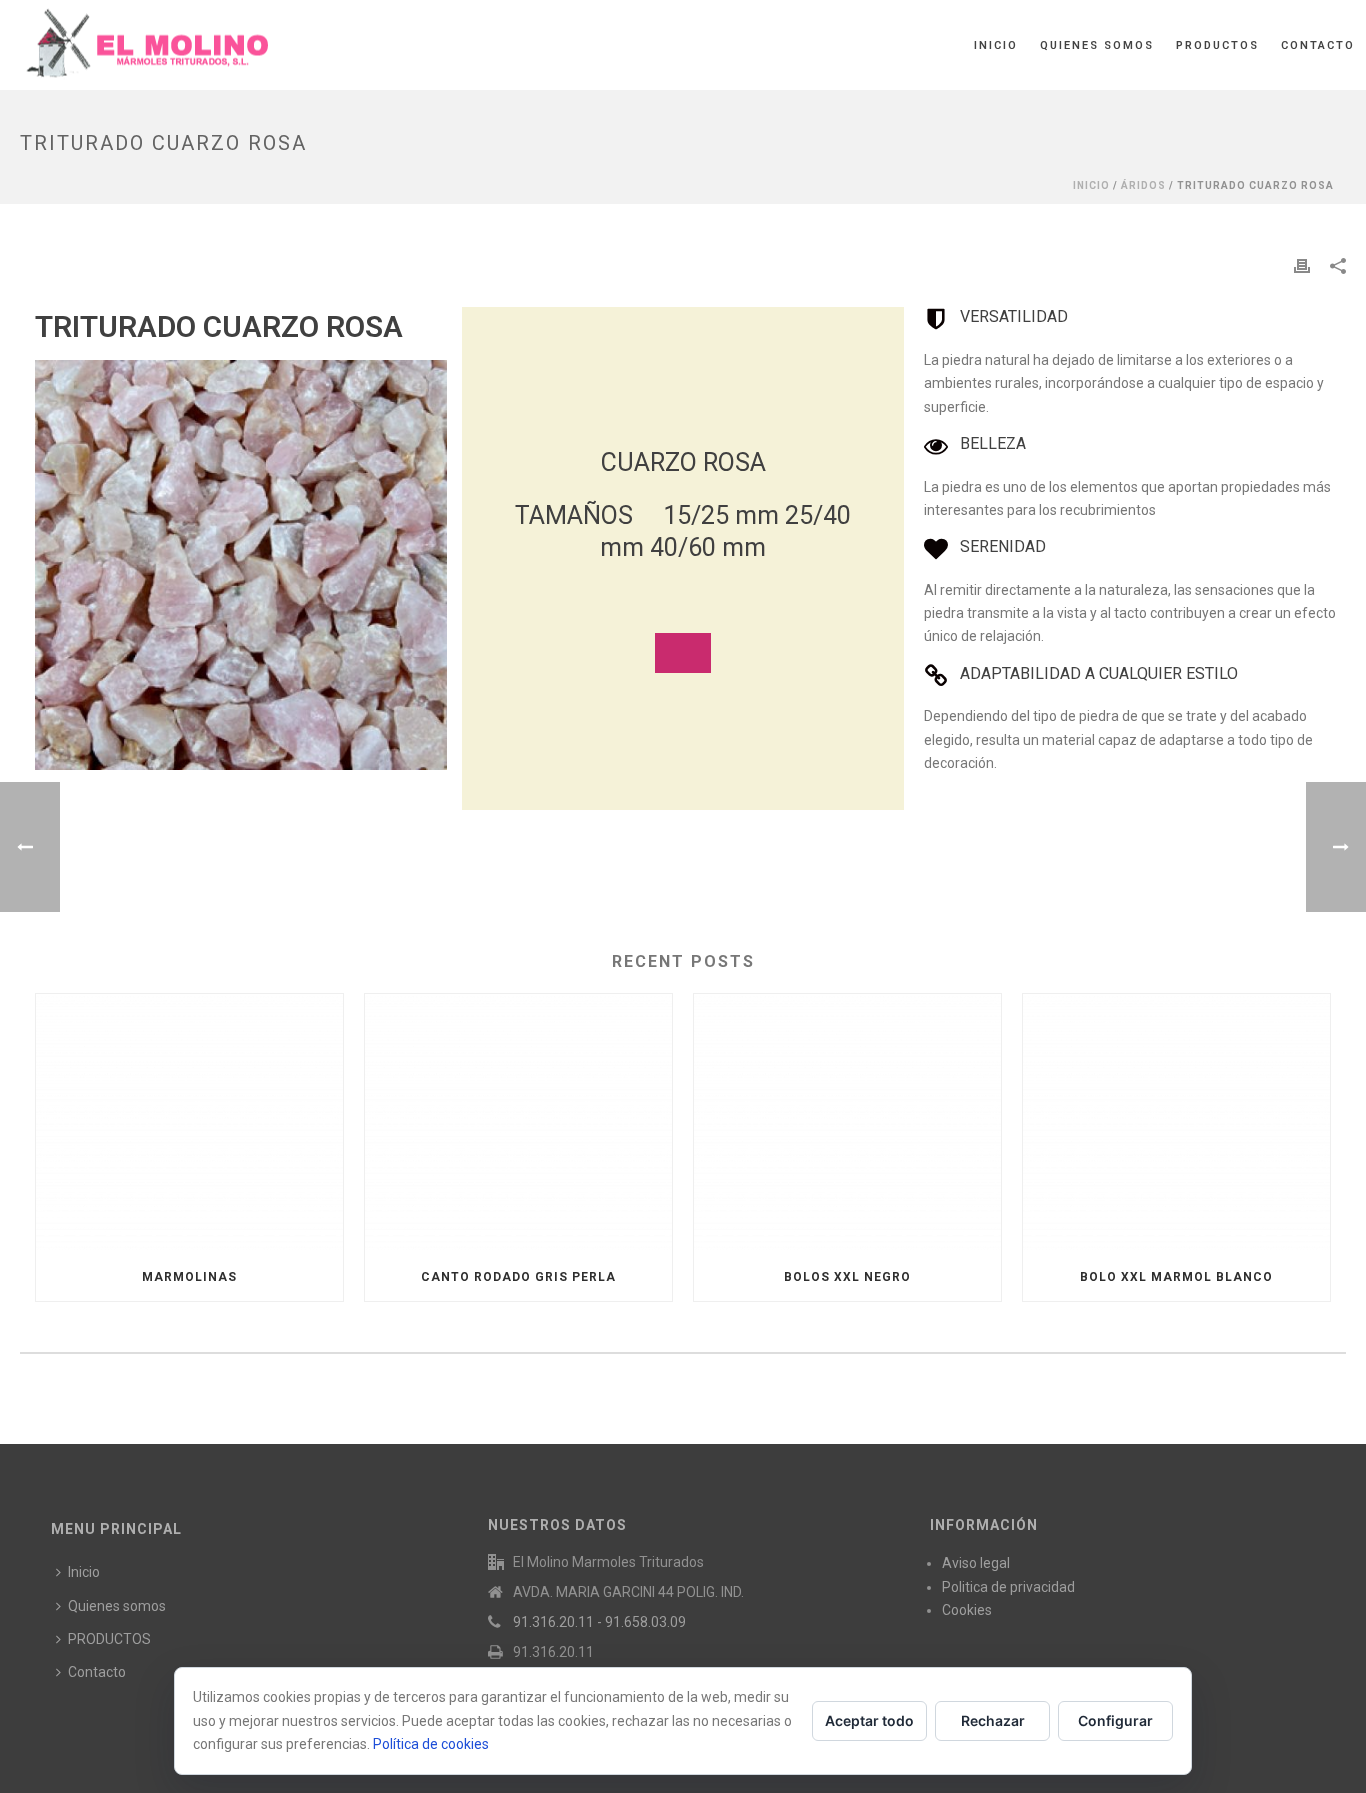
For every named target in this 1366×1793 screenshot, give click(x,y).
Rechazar (993, 1720)
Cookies (967, 1610)
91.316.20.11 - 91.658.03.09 (599, 1622)
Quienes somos (1097, 45)
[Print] (1302, 265)
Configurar (1115, 1720)
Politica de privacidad (1008, 1587)
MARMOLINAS (189, 1277)
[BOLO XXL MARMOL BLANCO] (1176, 1123)
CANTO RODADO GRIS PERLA (518, 1277)
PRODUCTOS (1217, 45)
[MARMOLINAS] (189, 1123)
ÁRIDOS (1143, 185)
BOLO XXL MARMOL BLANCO (1176, 1277)
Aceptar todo (869, 1720)
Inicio (996, 45)
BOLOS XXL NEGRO (847, 1277)
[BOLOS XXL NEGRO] (847, 1123)
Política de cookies (431, 1744)
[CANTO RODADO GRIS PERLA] (518, 1123)
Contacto (1318, 45)
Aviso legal (976, 1563)
